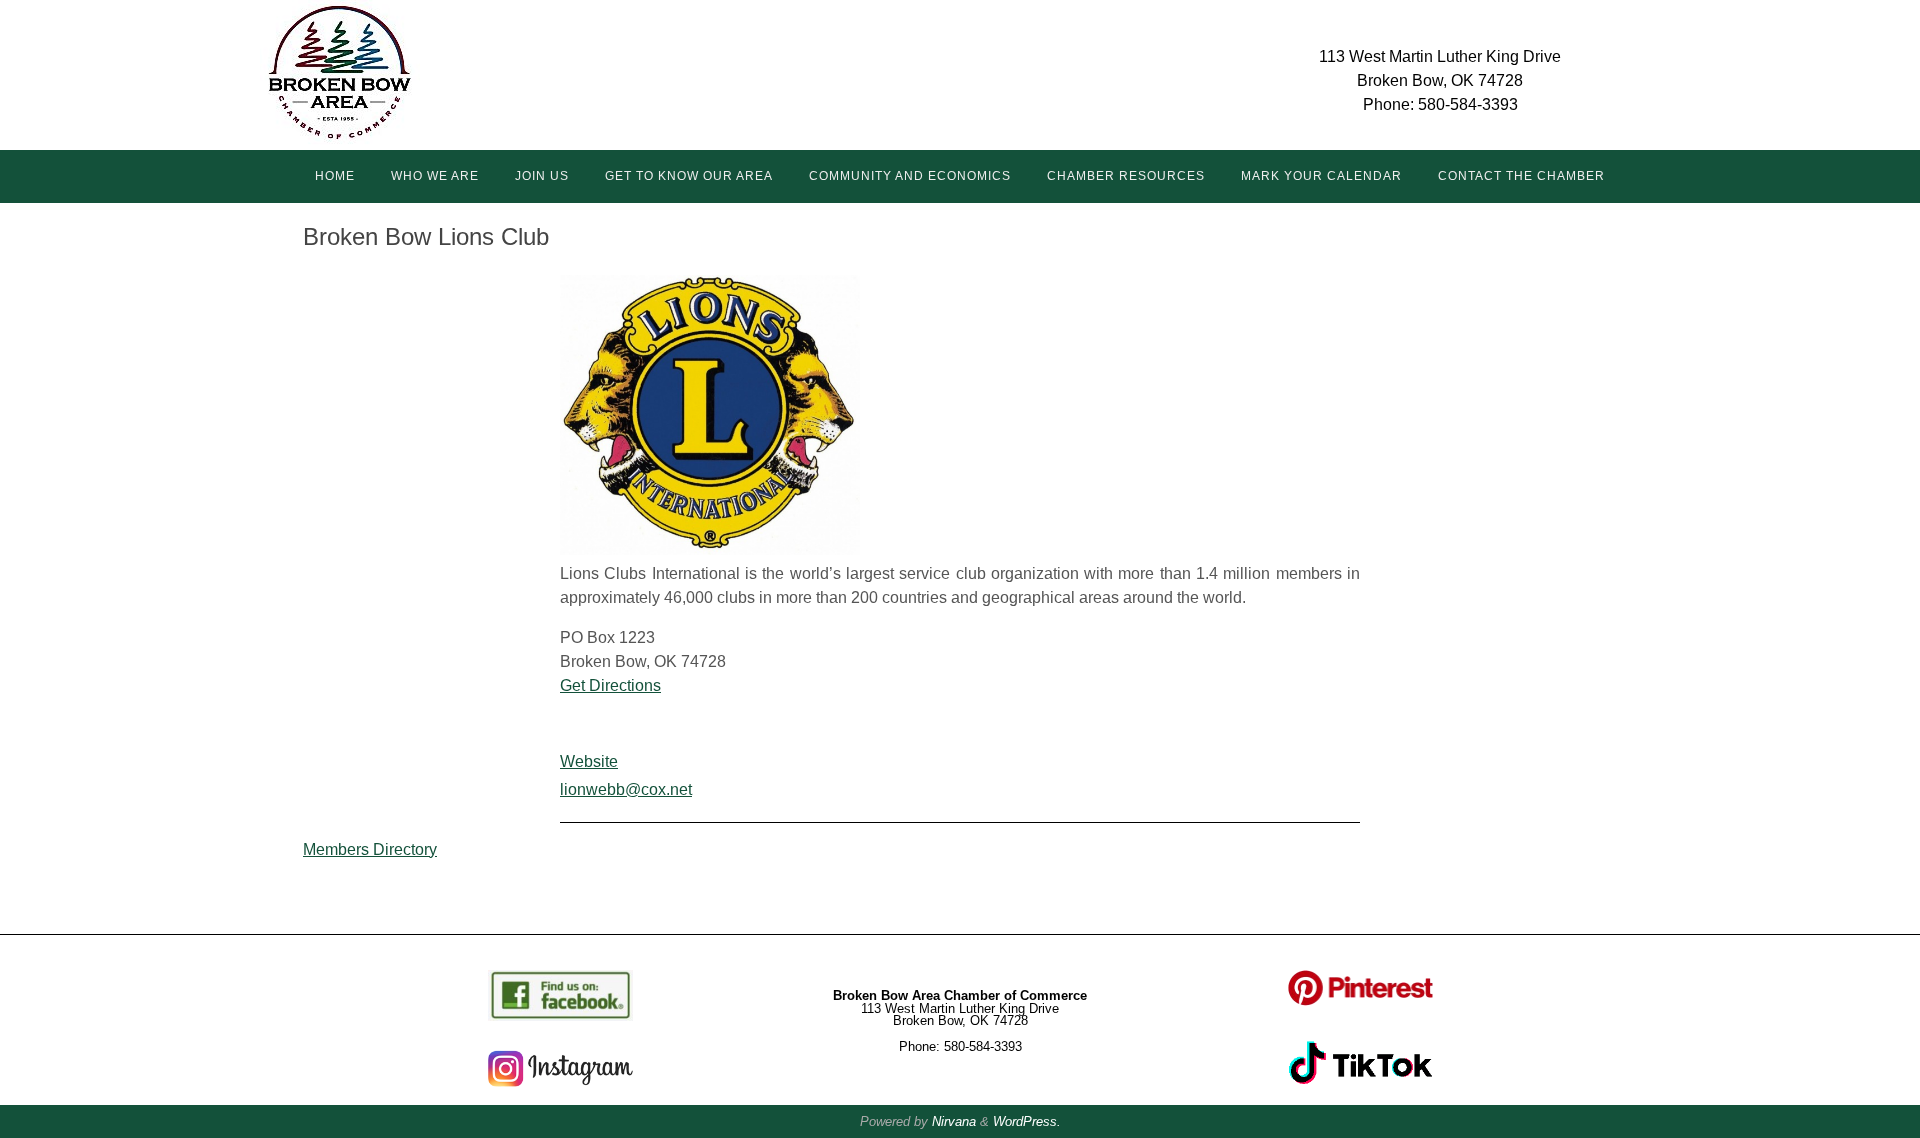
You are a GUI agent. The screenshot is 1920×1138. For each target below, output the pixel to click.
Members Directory (370, 849)
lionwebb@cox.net (626, 789)
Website (589, 761)
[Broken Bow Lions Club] (710, 549)
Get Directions (610, 685)
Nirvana (954, 1121)
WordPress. (1027, 1121)
